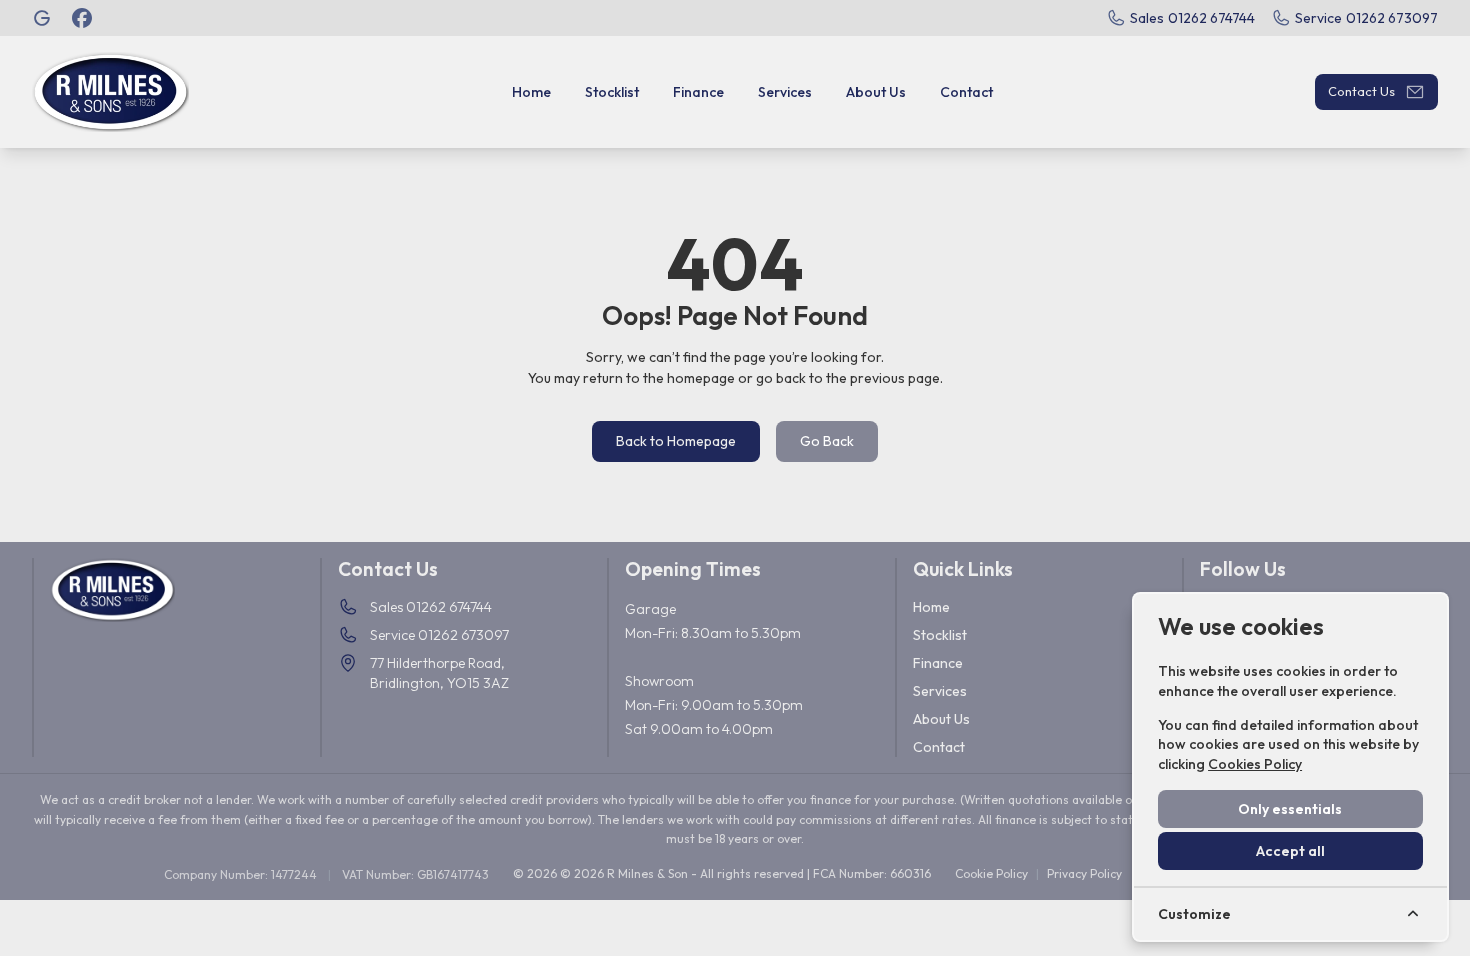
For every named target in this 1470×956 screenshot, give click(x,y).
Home (931, 607)
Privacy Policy (1084, 873)
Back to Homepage (676, 441)
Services (940, 691)
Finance (938, 663)
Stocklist (940, 635)
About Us (941, 719)
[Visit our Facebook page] (82, 18)
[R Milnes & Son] (44, 18)
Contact (939, 747)
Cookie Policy (991, 873)
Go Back (827, 441)
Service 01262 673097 (439, 635)
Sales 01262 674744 (431, 607)
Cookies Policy (1255, 764)
